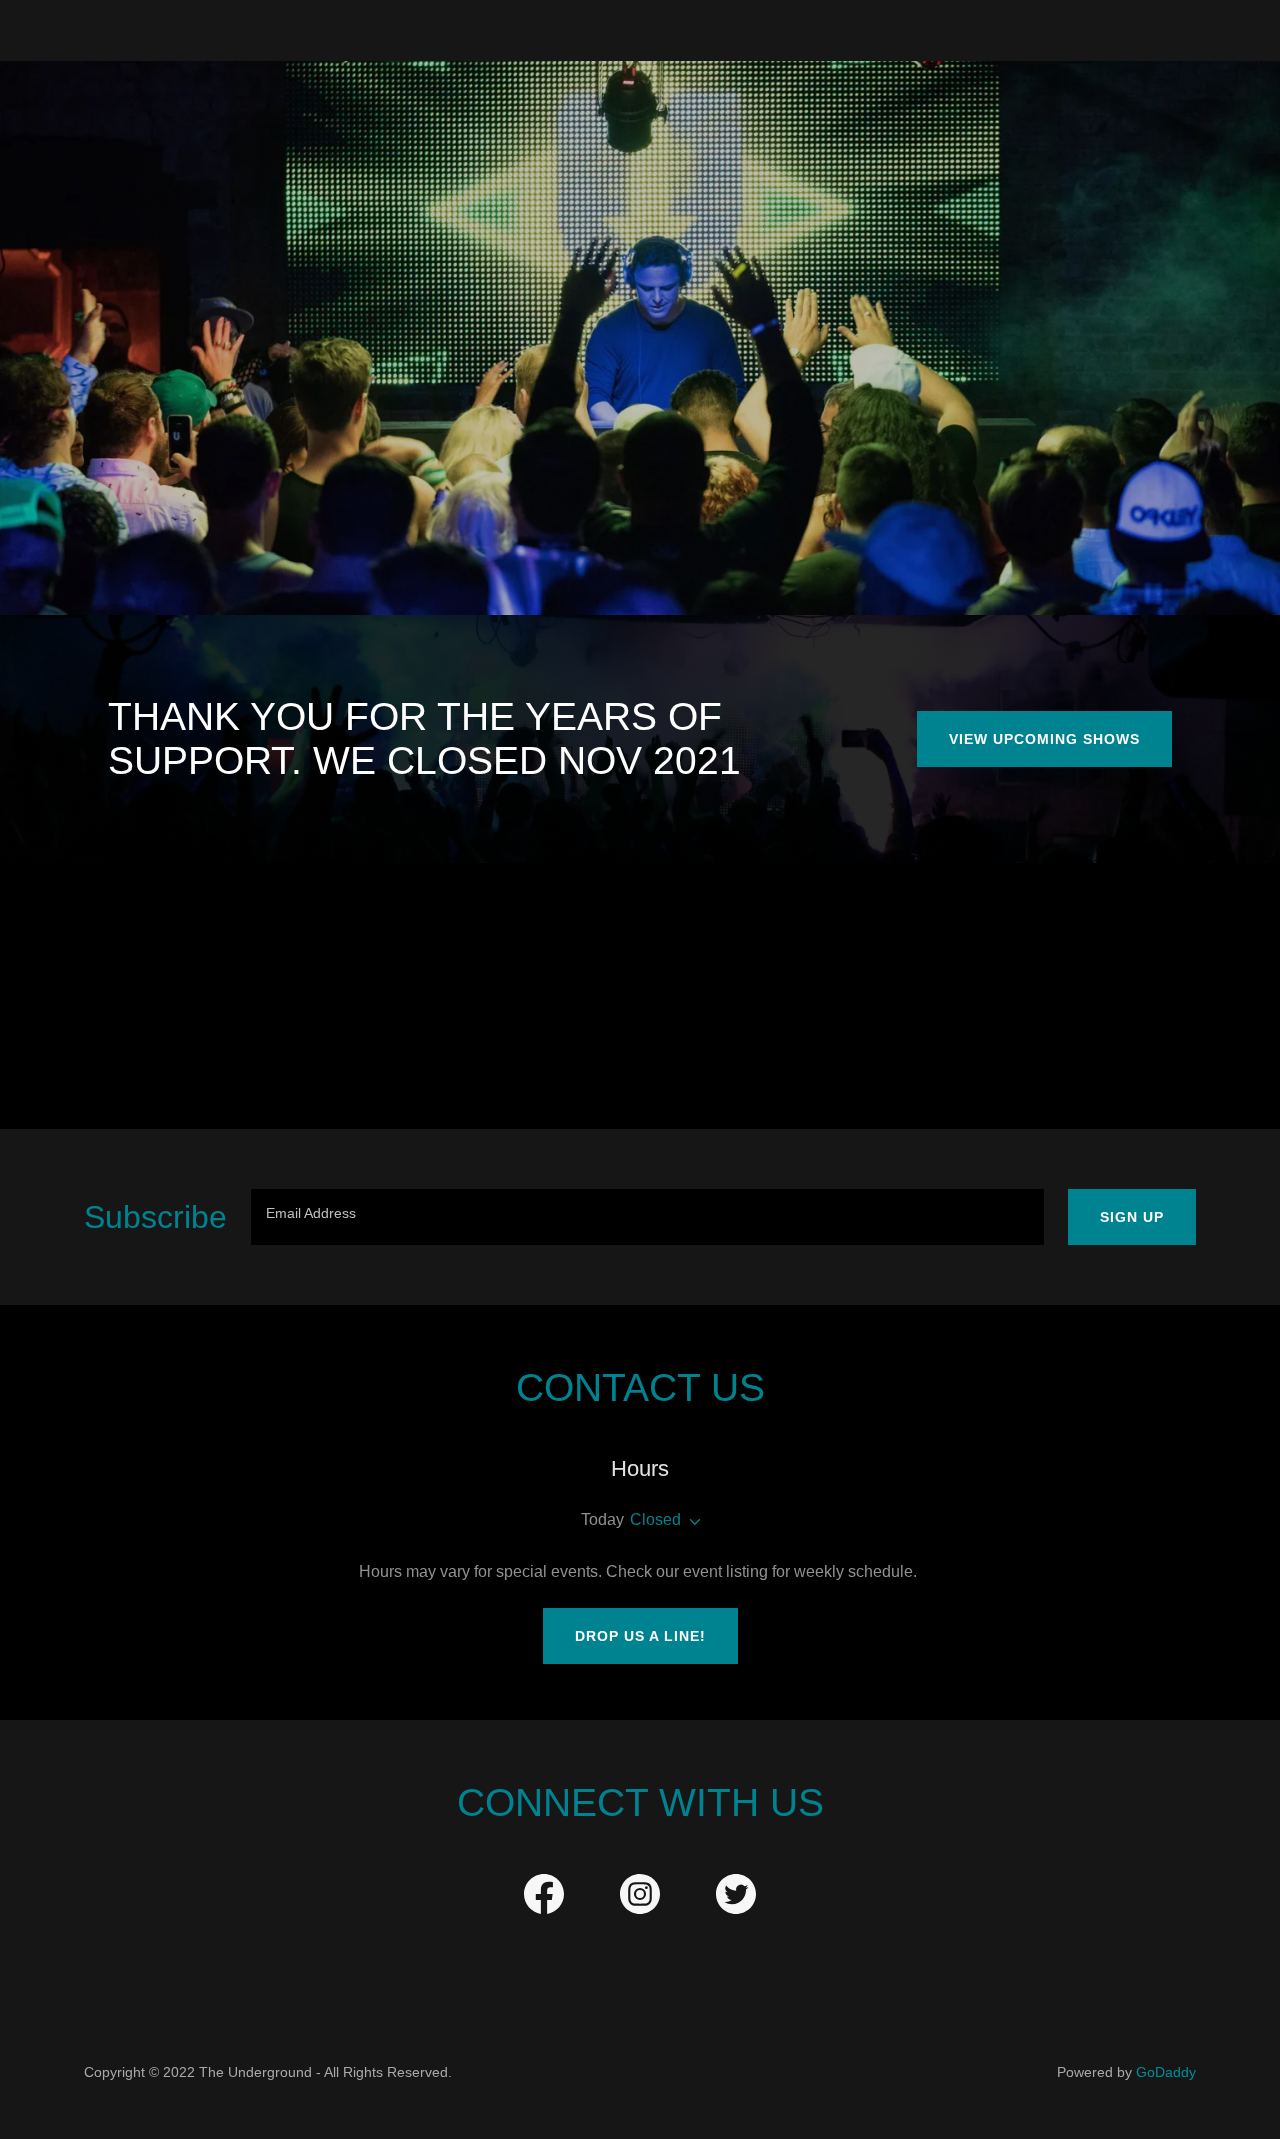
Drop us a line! (640, 1636)
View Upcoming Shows (1044, 739)
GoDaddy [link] (1166, 2072)
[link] (544, 1898)
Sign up (1132, 1217)
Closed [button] (655, 1519)
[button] (691, 1522)
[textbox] (647, 1217)
